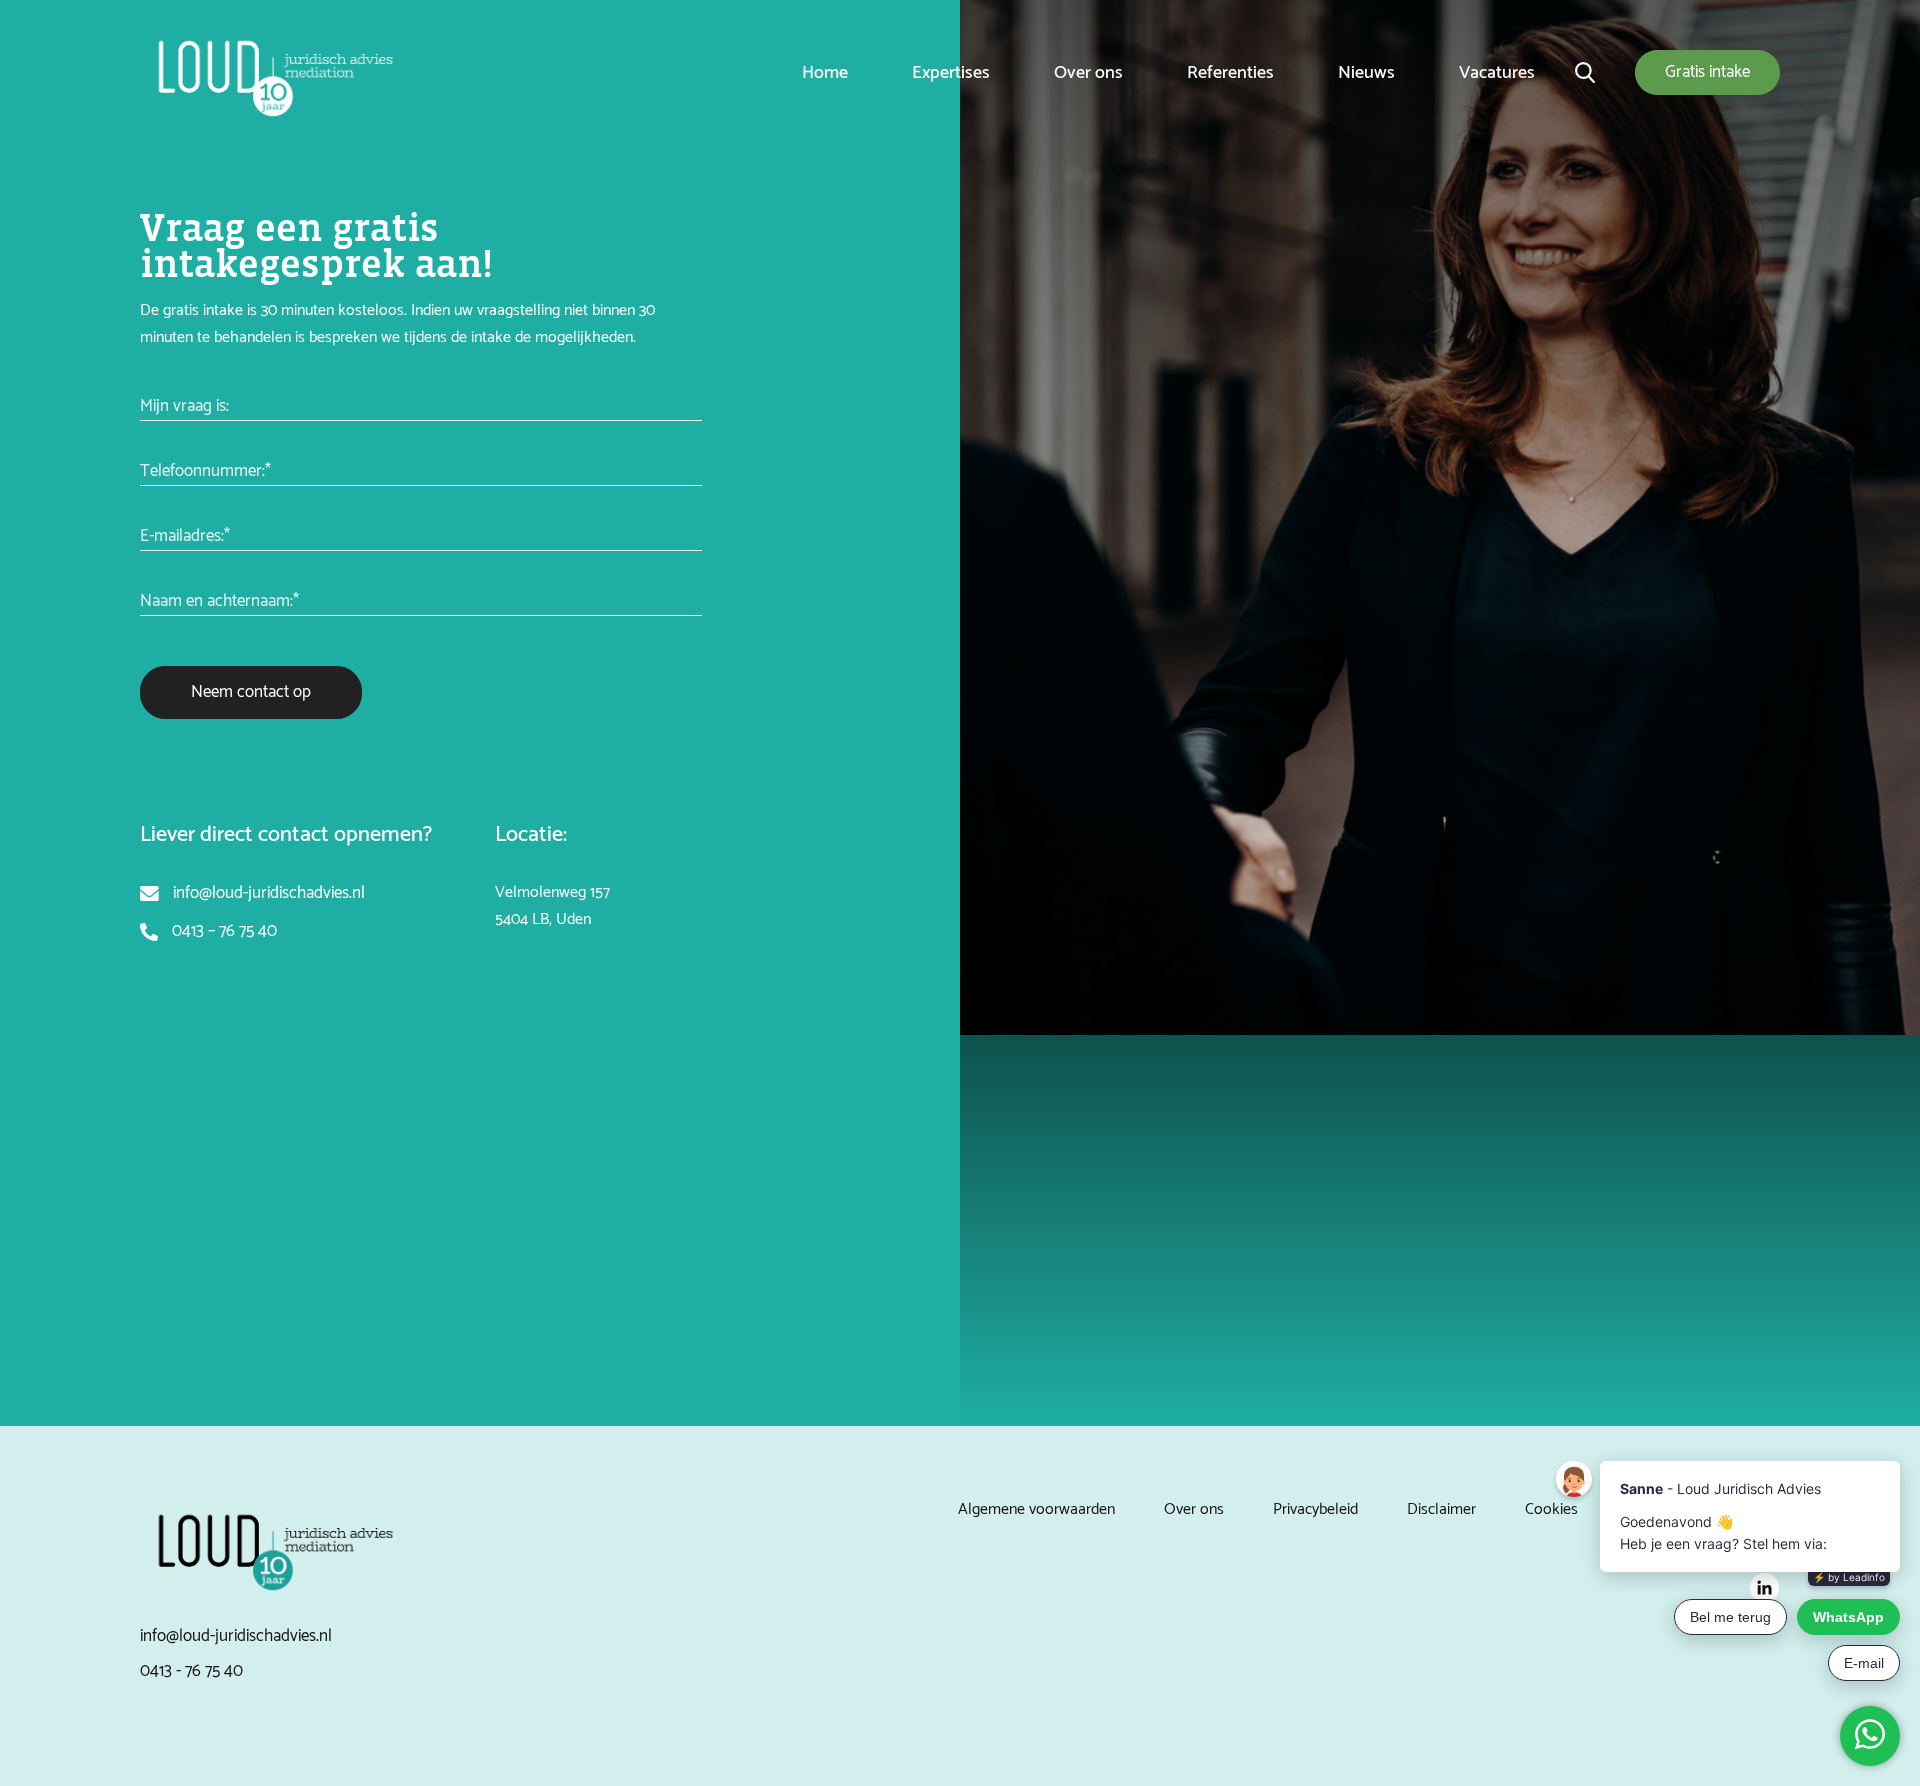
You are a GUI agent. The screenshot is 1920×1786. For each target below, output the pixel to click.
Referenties (1230, 73)
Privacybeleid (1315, 1509)
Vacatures (1497, 73)
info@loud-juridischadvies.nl (269, 893)
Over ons (1088, 73)
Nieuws (1366, 73)
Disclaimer (1441, 1509)
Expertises (951, 73)
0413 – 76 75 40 (224, 931)
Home (825, 73)
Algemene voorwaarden (1036, 1509)
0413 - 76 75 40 (191, 1671)
